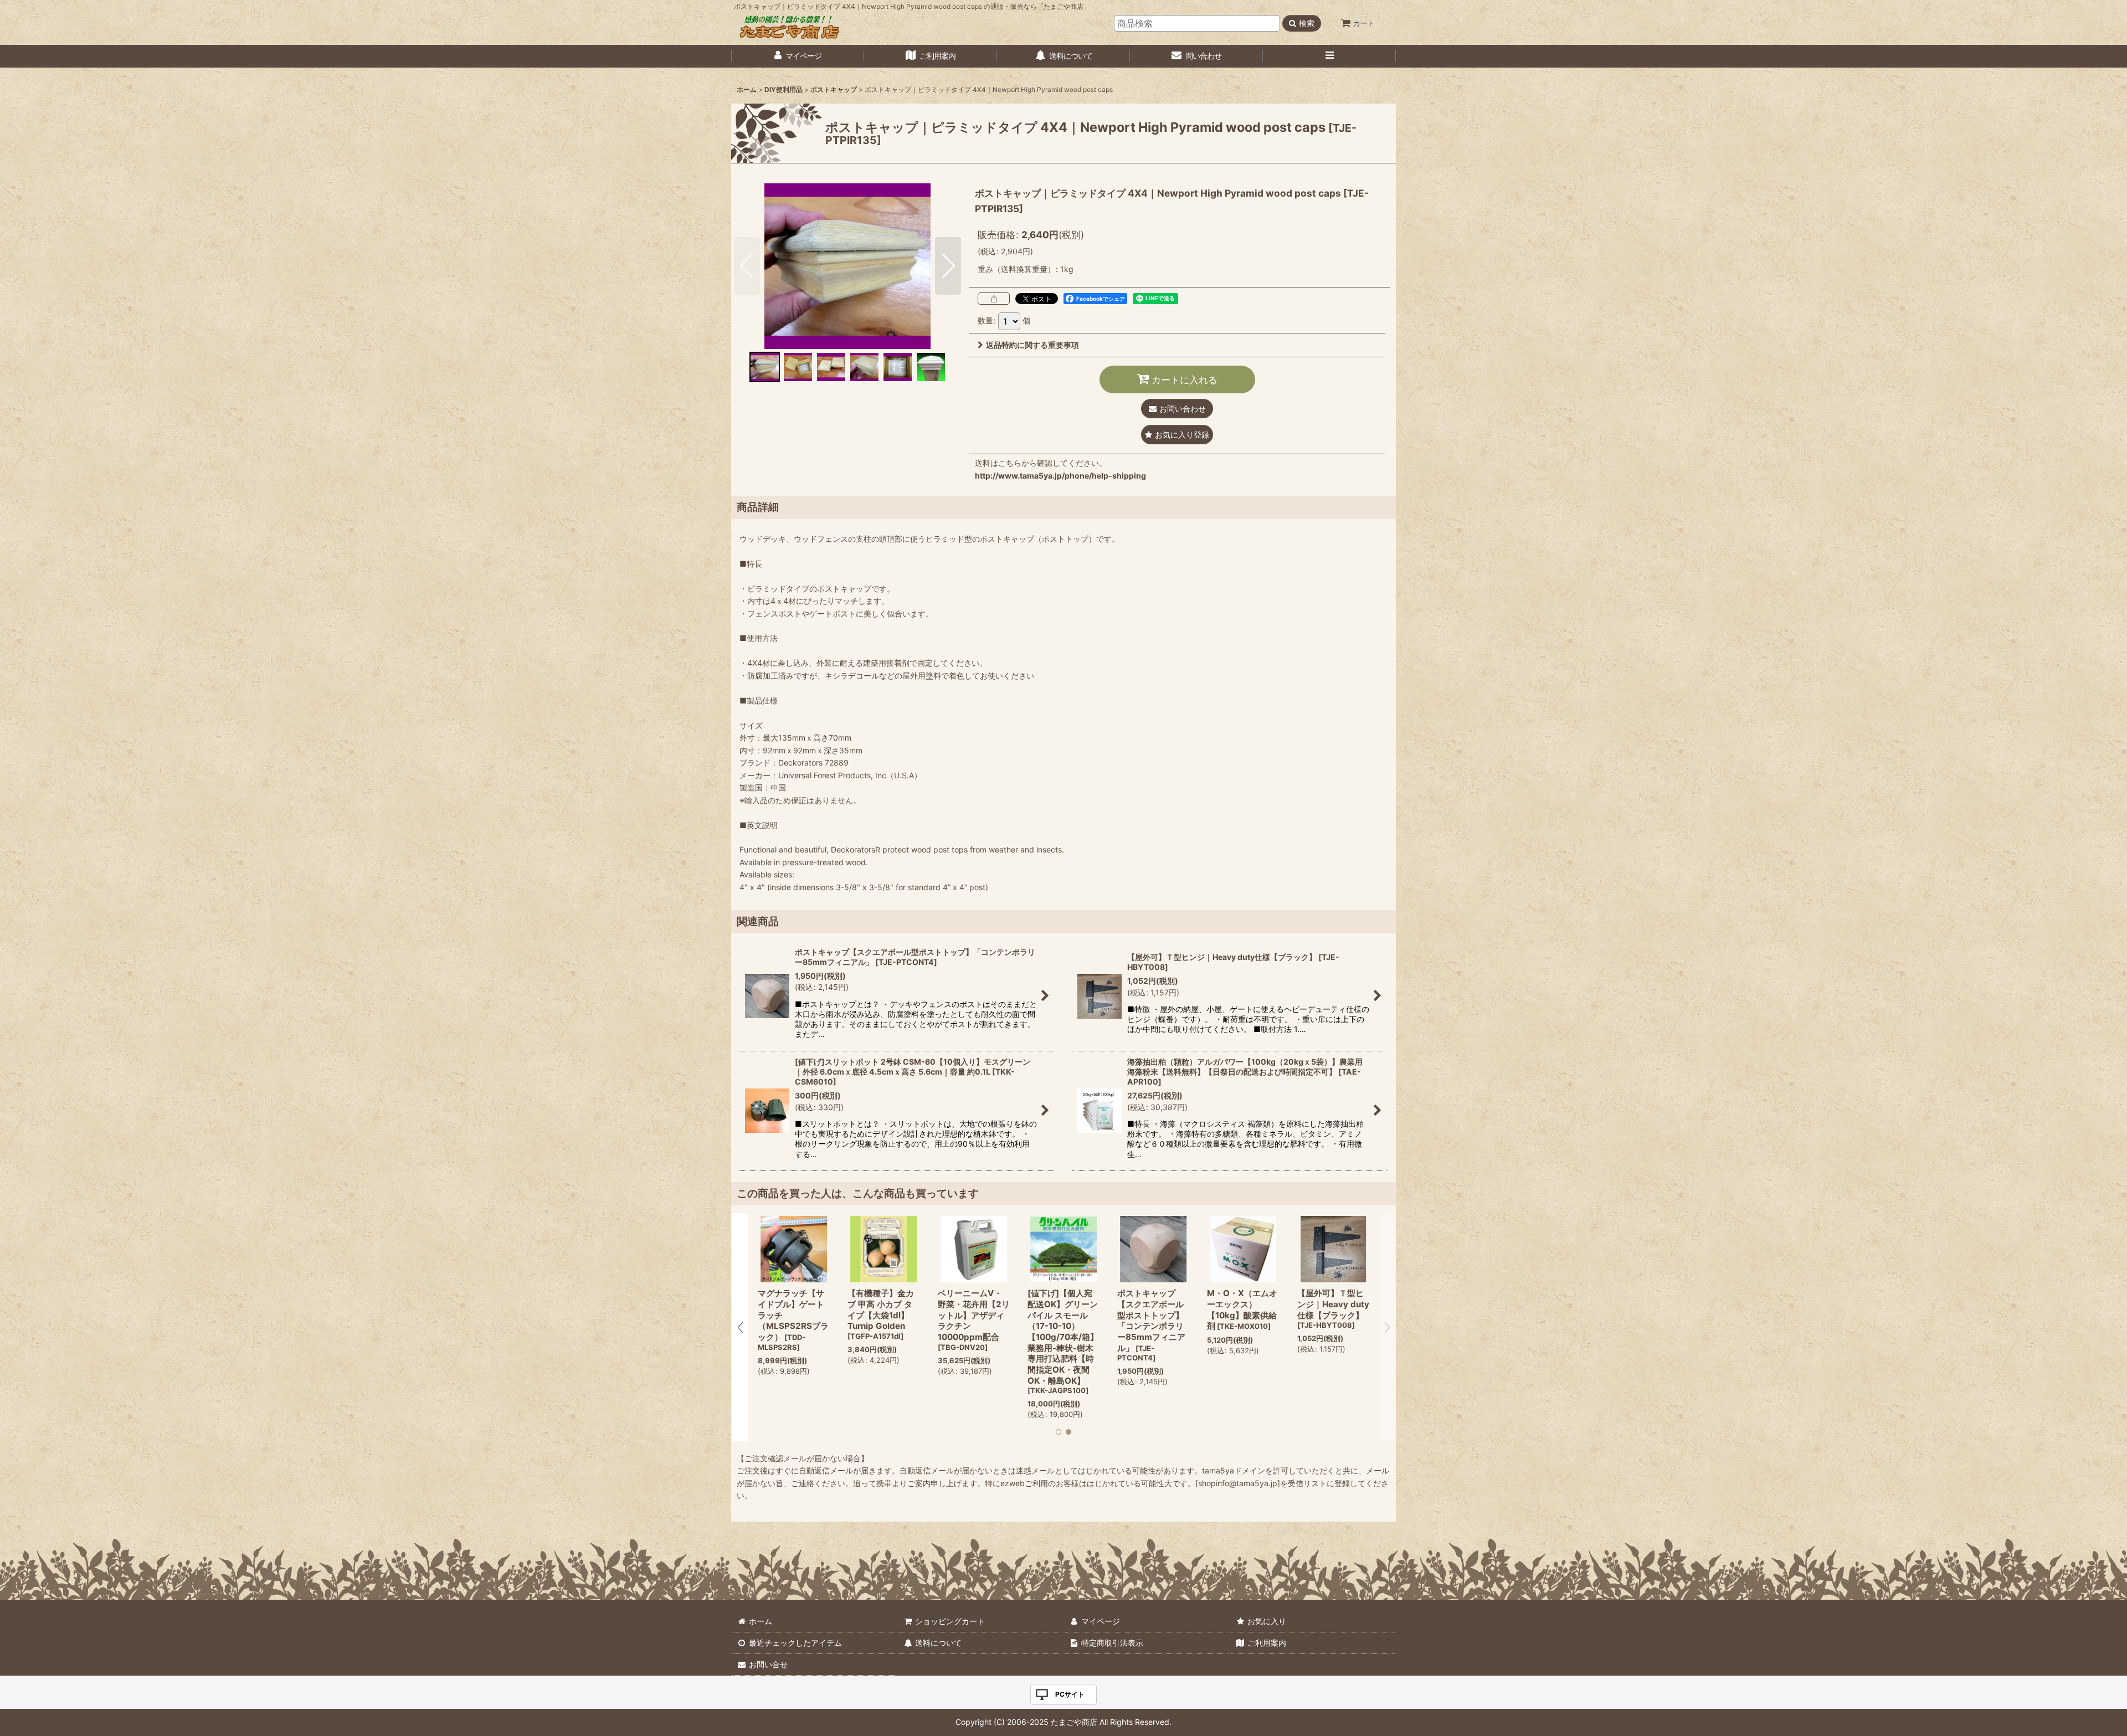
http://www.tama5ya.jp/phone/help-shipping (1060, 476)
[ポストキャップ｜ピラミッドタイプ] (847, 266)
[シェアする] (994, 299)
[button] (1329, 56)
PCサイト (1070, 1694)
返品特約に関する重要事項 (1032, 345)
